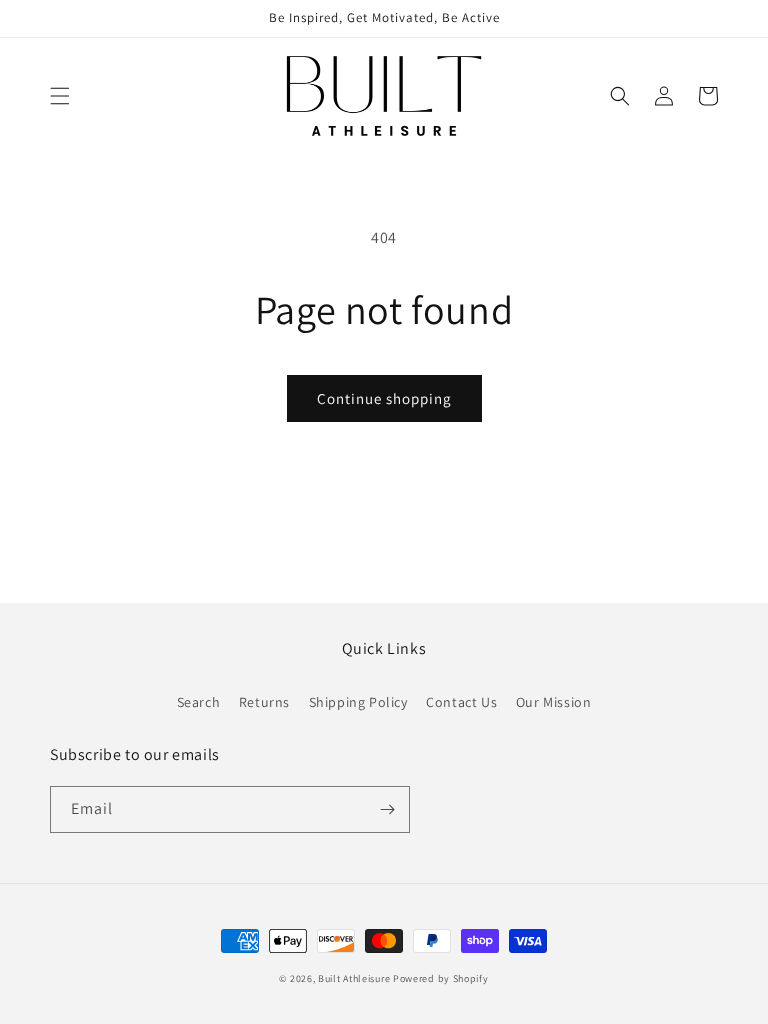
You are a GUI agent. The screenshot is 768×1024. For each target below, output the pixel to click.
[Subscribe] (387, 809)
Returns (264, 702)
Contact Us (461, 702)
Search (199, 702)
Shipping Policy (358, 702)
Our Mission (554, 702)
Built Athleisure (355, 978)
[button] (60, 96)
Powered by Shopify (441, 978)
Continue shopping (384, 398)
